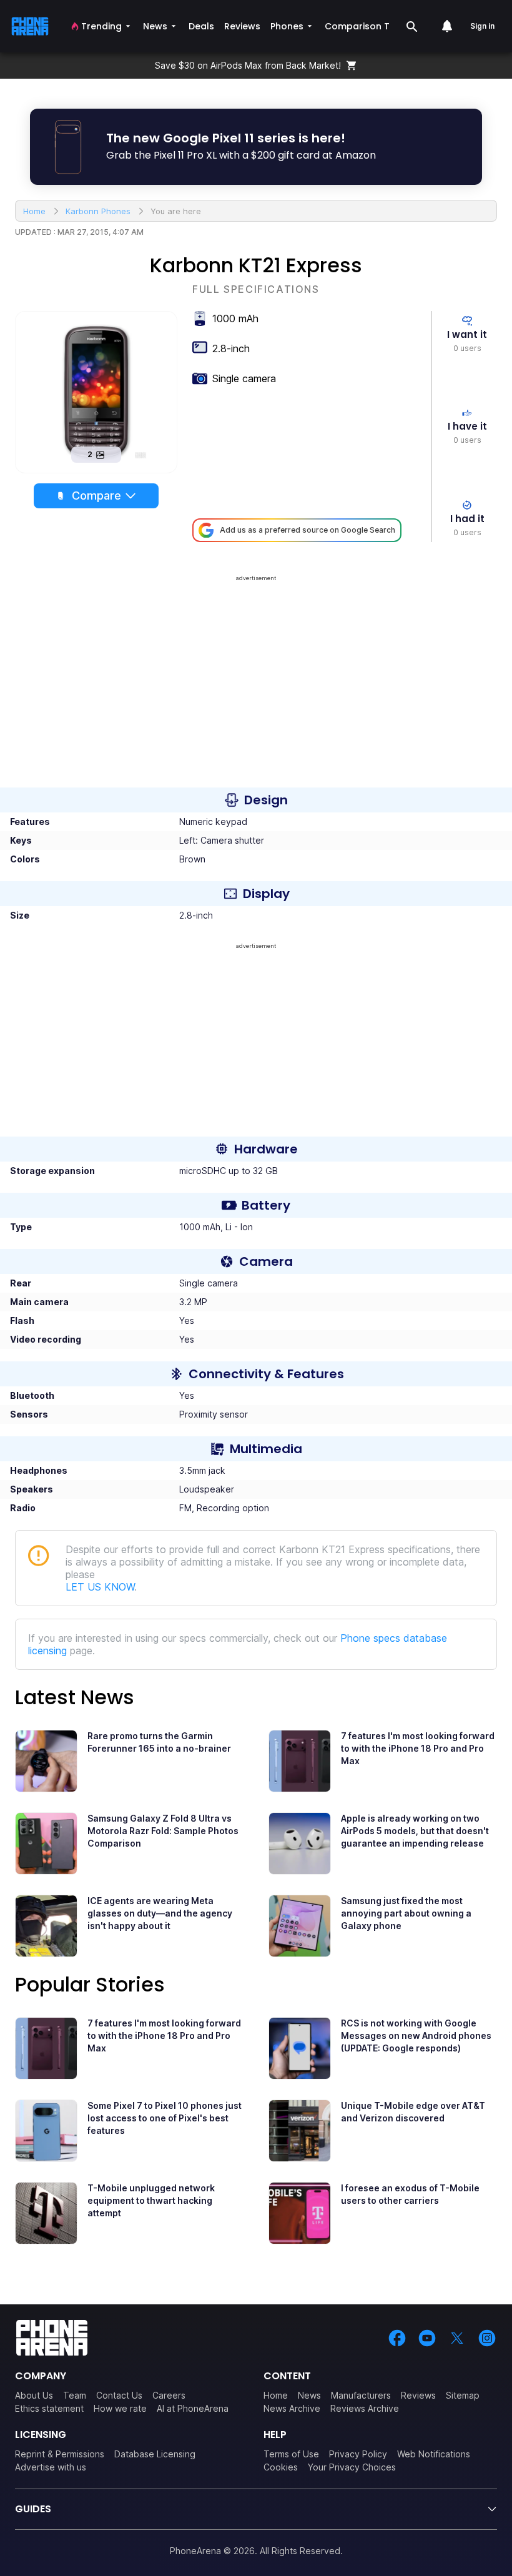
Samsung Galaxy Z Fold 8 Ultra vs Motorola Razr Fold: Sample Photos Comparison (163, 1831)
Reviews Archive (365, 2408)
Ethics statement (49, 2408)
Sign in (482, 26)
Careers (169, 2395)
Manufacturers (361, 2395)
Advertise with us (51, 2467)
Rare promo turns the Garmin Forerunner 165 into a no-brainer (159, 1742)
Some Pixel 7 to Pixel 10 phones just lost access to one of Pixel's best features (165, 2118)
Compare (96, 496)
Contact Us (119, 2395)
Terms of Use (291, 2454)
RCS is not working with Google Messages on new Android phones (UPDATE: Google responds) (416, 2036)
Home (276, 2395)
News (309, 2395)
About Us (34, 2395)
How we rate (120, 2408)
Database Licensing (155, 2454)
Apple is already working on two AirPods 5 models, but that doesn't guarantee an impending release (415, 1831)
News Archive (292, 2408)
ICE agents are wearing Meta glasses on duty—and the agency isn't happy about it (160, 1913)
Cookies (281, 2467)
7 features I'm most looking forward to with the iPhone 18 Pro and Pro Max (418, 1748)
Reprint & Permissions (60, 2454)
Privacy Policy (358, 2454)
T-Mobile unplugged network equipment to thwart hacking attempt (151, 2200)
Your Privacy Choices (352, 2467)
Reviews (418, 2395)
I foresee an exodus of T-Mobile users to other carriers (410, 2194)
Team (75, 2395)
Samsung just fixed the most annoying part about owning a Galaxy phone (406, 1913)
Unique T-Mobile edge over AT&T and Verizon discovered (413, 2112)
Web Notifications (434, 2454)
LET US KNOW (100, 1587)
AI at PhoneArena (193, 2408)
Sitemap (463, 2395)
